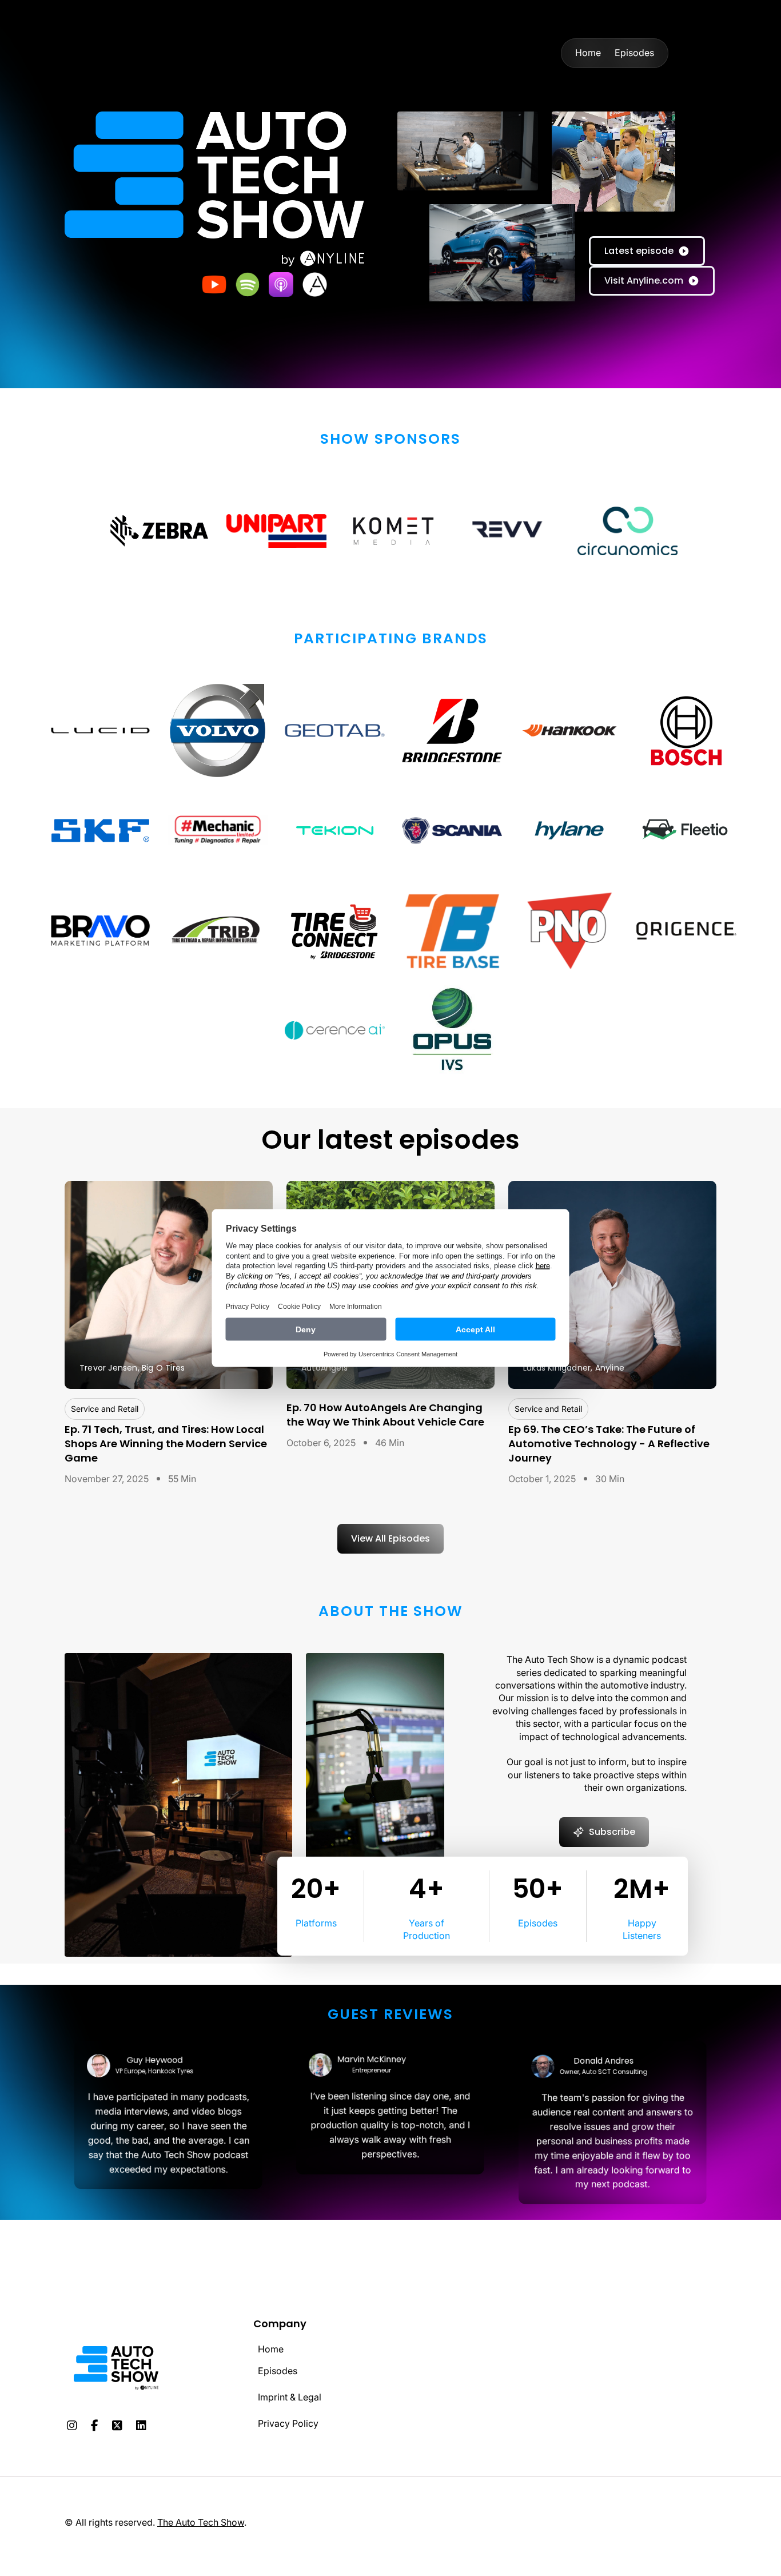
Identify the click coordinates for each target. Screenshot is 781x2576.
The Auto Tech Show (201, 2522)
